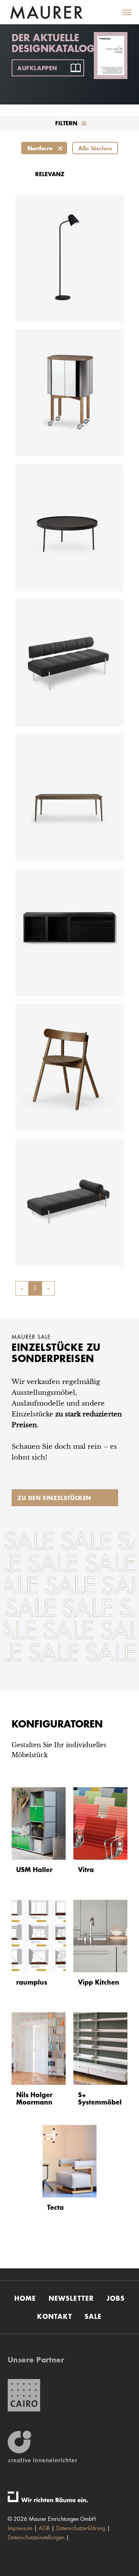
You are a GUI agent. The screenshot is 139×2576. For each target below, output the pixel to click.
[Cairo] (24, 2395)
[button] (122, 12)
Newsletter (71, 2298)
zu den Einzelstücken (54, 1498)
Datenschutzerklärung (81, 2528)
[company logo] (46, 13)
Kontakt (54, 2316)
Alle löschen (95, 148)
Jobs (116, 2298)
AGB (44, 2528)
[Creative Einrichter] (42, 2447)
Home (25, 2298)
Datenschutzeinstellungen (36, 2537)
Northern (40, 148)
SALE (93, 2316)
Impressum (20, 2528)
